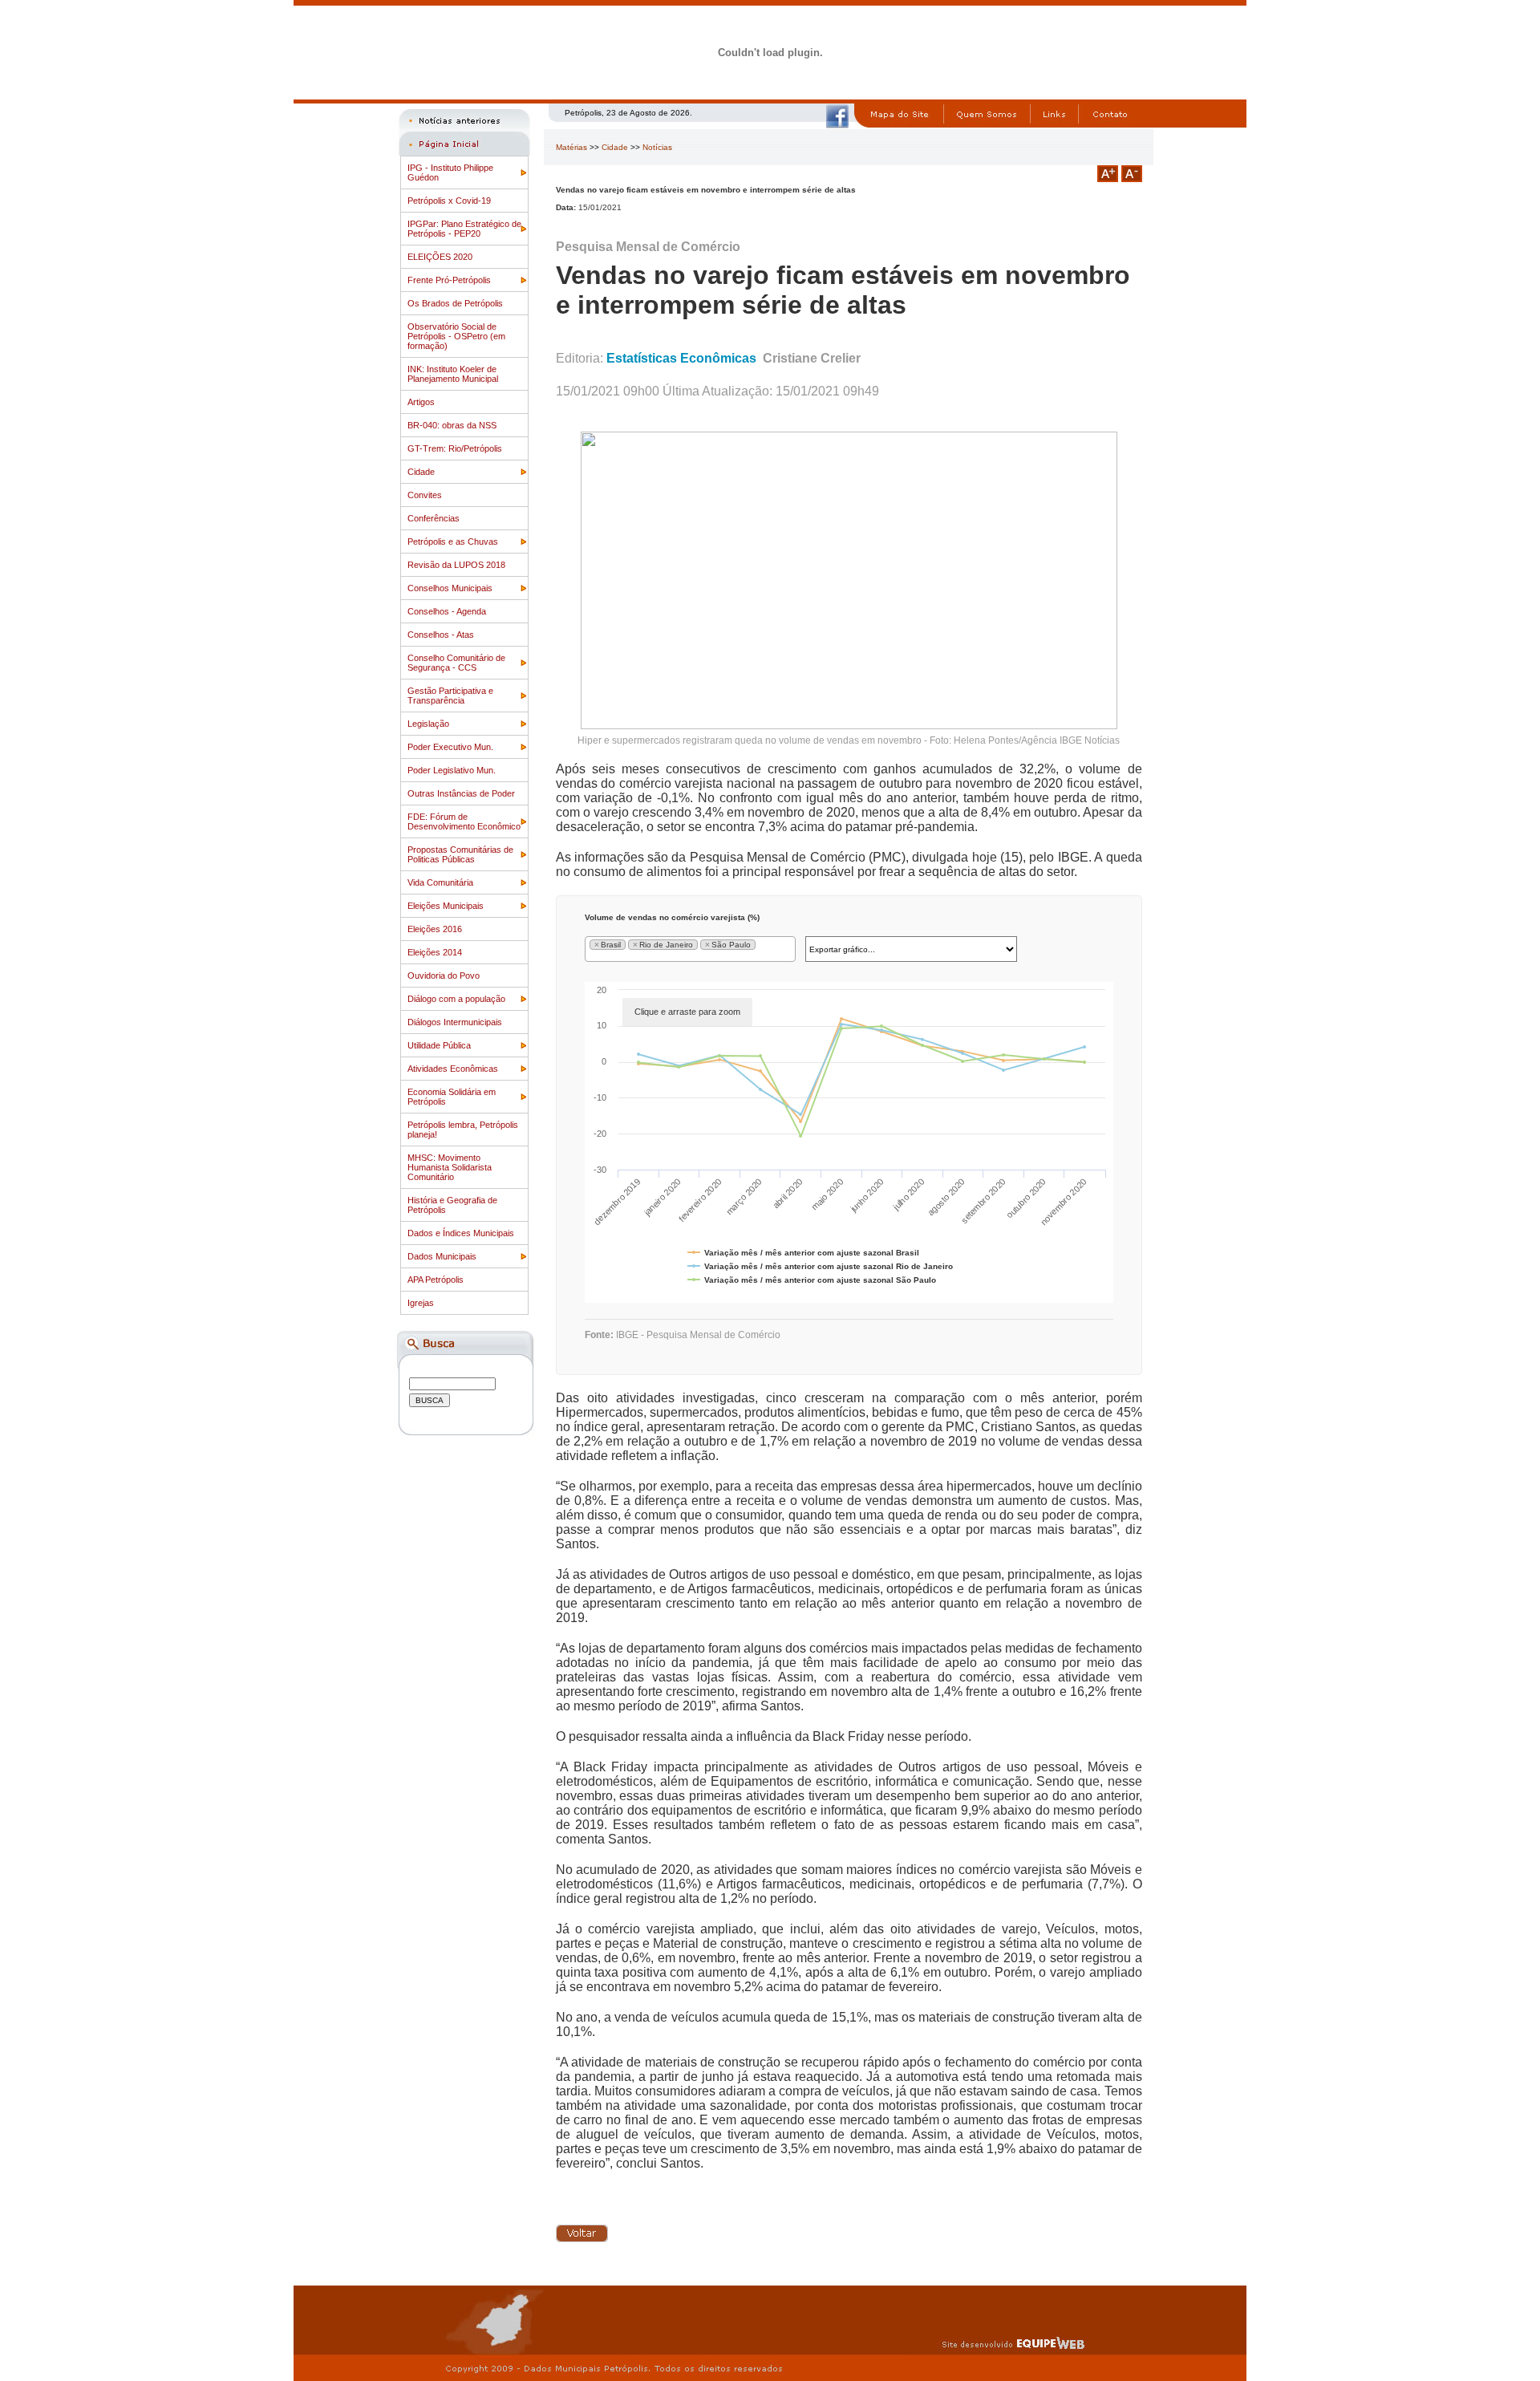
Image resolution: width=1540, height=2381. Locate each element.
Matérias (571, 147)
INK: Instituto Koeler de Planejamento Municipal (453, 374)
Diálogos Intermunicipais (455, 1022)
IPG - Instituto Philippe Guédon (450, 172)
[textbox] (762, 947)
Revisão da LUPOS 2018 (456, 565)
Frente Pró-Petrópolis (449, 280)
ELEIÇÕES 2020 (440, 257)
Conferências (434, 518)
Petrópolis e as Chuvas (453, 542)
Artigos (421, 402)
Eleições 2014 (435, 952)
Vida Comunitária (440, 882)
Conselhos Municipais (450, 588)
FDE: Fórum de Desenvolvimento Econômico (464, 821)
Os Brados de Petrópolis (455, 303)
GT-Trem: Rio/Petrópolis (455, 448)
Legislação (428, 724)
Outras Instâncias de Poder (461, 793)
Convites (425, 495)
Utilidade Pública (439, 1045)
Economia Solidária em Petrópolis (452, 1097)
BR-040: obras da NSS (452, 425)
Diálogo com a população (456, 999)
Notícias (657, 147)
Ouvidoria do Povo (444, 976)
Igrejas (421, 1303)
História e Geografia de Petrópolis (452, 1205)
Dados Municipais (442, 1256)
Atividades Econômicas (453, 1069)
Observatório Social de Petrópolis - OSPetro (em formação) (456, 336)
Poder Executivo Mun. (450, 747)
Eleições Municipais (446, 906)
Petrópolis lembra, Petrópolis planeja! (463, 1130)
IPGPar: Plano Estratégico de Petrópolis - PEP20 (464, 229)
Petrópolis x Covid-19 (449, 201)
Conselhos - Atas (441, 635)
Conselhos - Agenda (447, 611)
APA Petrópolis (436, 1280)
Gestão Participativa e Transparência (450, 696)
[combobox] (691, 949)
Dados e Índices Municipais (461, 1233)
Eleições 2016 (435, 929)
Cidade (421, 472)
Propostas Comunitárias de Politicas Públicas (460, 854)
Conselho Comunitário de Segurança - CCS (456, 663)
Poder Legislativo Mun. (452, 770)
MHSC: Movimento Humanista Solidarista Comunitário (450, 1167)
